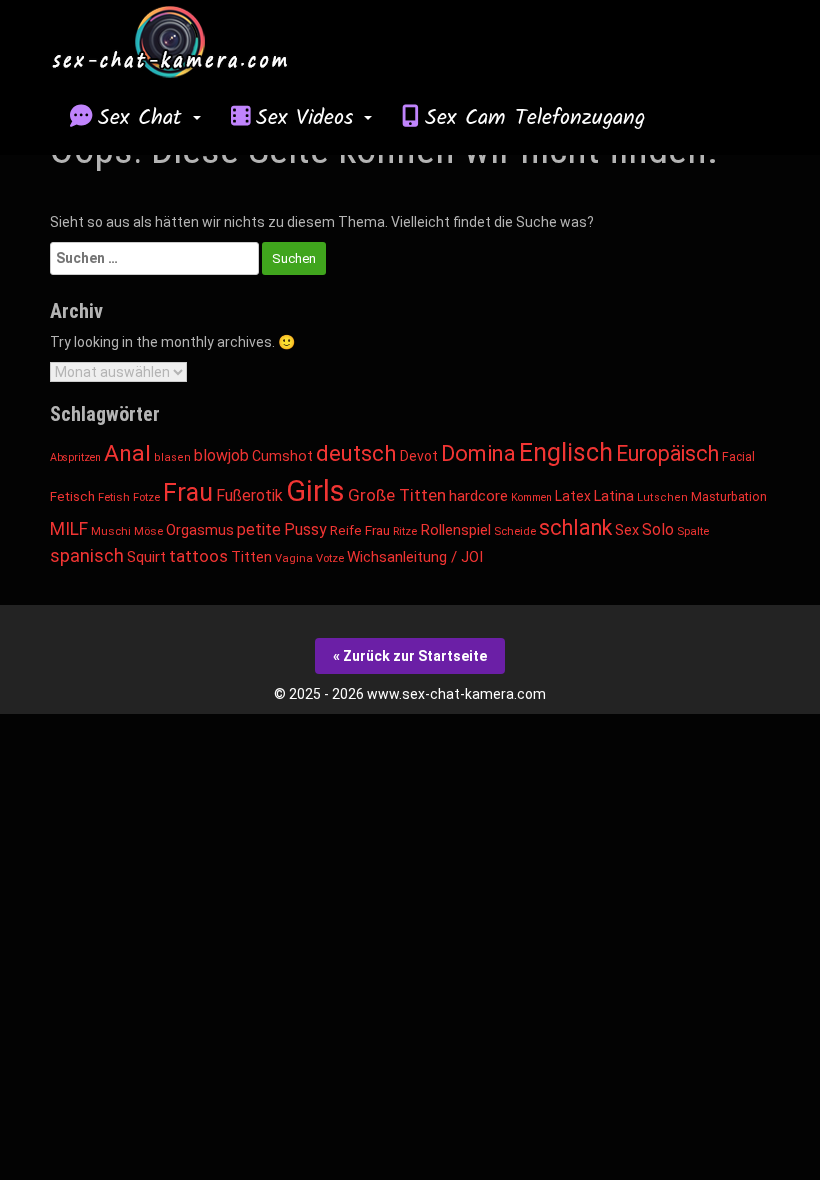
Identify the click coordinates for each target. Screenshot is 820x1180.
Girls (315, 491)
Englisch (566, 452)
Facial (738, 457)
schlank (575, 527)
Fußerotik (249, 495)
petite (259, 529)
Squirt (146, 557)
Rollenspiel (455, 530)
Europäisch (667, 453)
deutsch (356, 453)
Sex (627, 530)
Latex (573, 496)
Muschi (111, 531)
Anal (127, 453)
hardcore (478, 496)
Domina (478, 453)
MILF (69, 529)
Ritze (405, 531)
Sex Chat (144, 118)
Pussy (305, 529)
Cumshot (282, 456)
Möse (148, 531)
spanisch (87, 555)
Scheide (515, 531)
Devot (419, 456)
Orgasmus (200, 530)
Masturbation (729, 496)
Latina (614, 496)
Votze (330, 558)
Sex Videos (309, 118)
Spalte (693, 531)
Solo (658, 529)
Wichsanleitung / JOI (415, 557)
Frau (188, 492)
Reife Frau (360, 530)
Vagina (294, 558)
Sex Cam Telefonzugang (535, 118)
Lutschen (662, 497)
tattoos (198, 556)
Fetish (114, 497)
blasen (172, 457)
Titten (251, 557)
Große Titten (397, 495)
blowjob (221, 455)
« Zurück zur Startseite (410, 656)
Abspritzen (75, 457)
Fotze (146, 497)
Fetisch (72, 496)
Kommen (531, 497)
